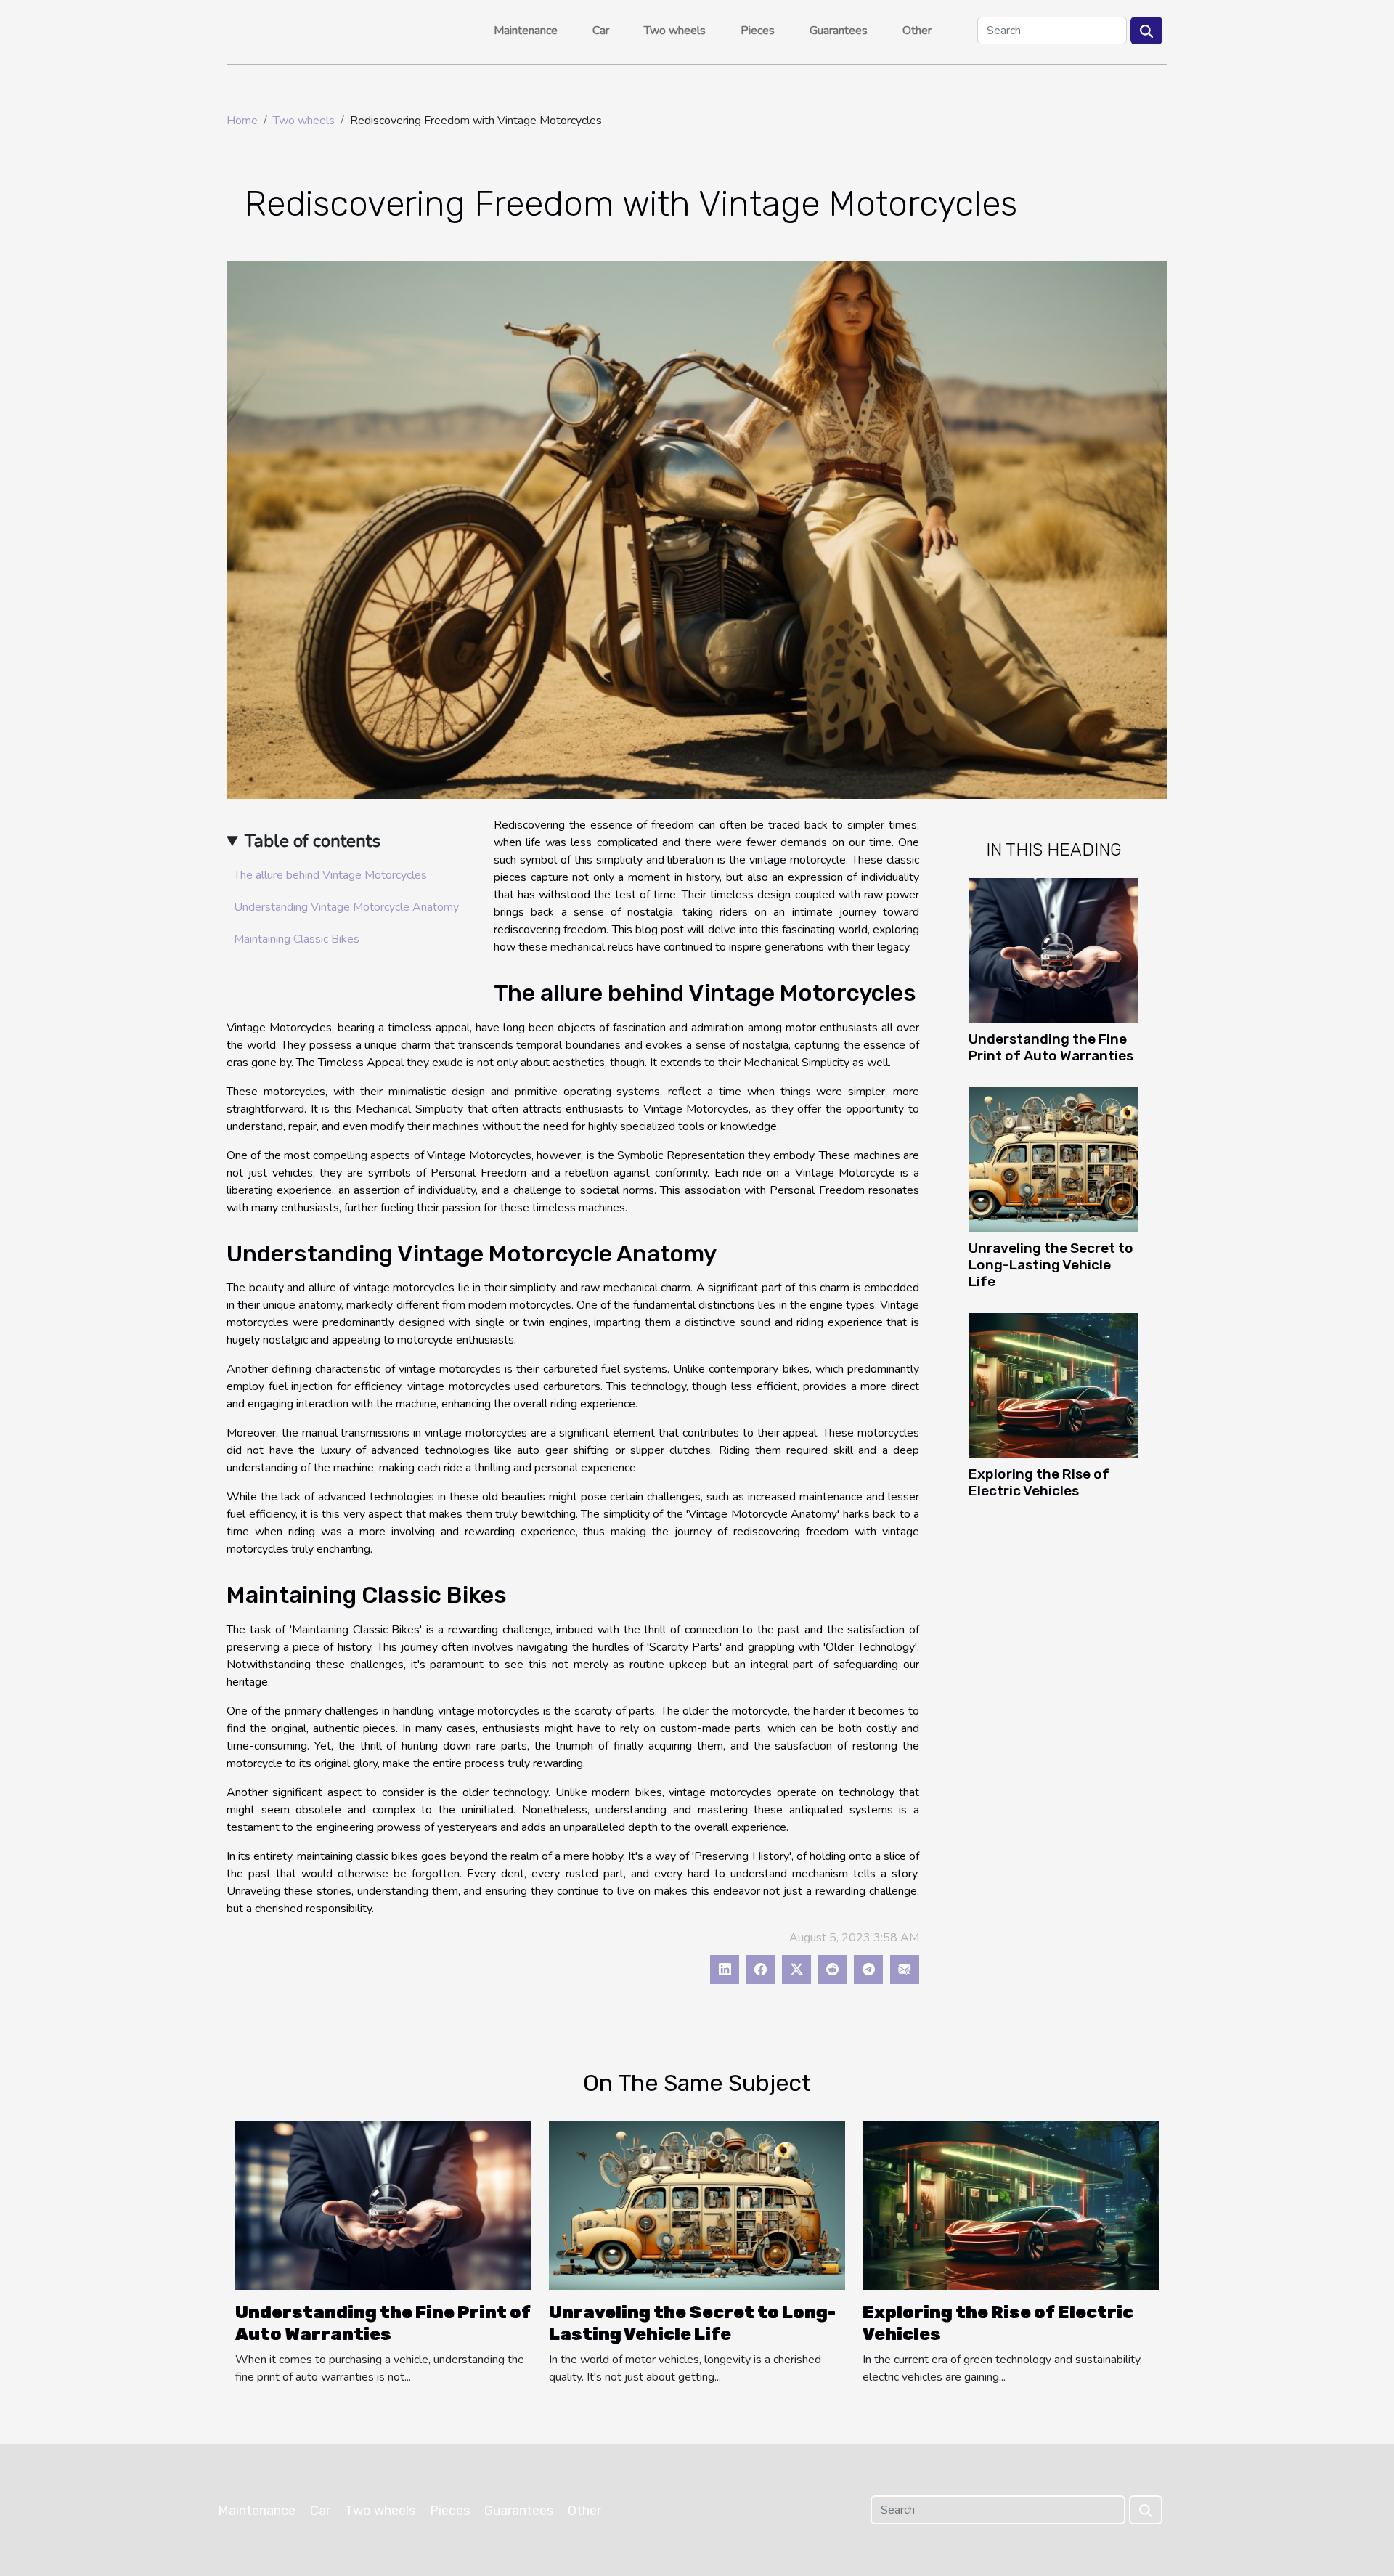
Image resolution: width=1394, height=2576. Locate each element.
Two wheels (675, 31)
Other (917, 31)
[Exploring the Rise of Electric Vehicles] (1053, 1385)
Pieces (758, 31)
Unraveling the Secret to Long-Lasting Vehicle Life (1051, 1265)
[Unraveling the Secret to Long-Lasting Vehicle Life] (1053, 1159)
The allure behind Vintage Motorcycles (330, 875)
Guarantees (839, 31)
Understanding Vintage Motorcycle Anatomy (346, 907)
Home (242, 121)
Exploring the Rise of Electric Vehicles (1039, 1482)
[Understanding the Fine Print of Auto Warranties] (1053, 950)
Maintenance (526, 31)
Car (601, 31)
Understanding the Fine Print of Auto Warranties (1051, 1047)
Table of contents (313, 841)
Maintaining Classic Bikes (297, 939)
